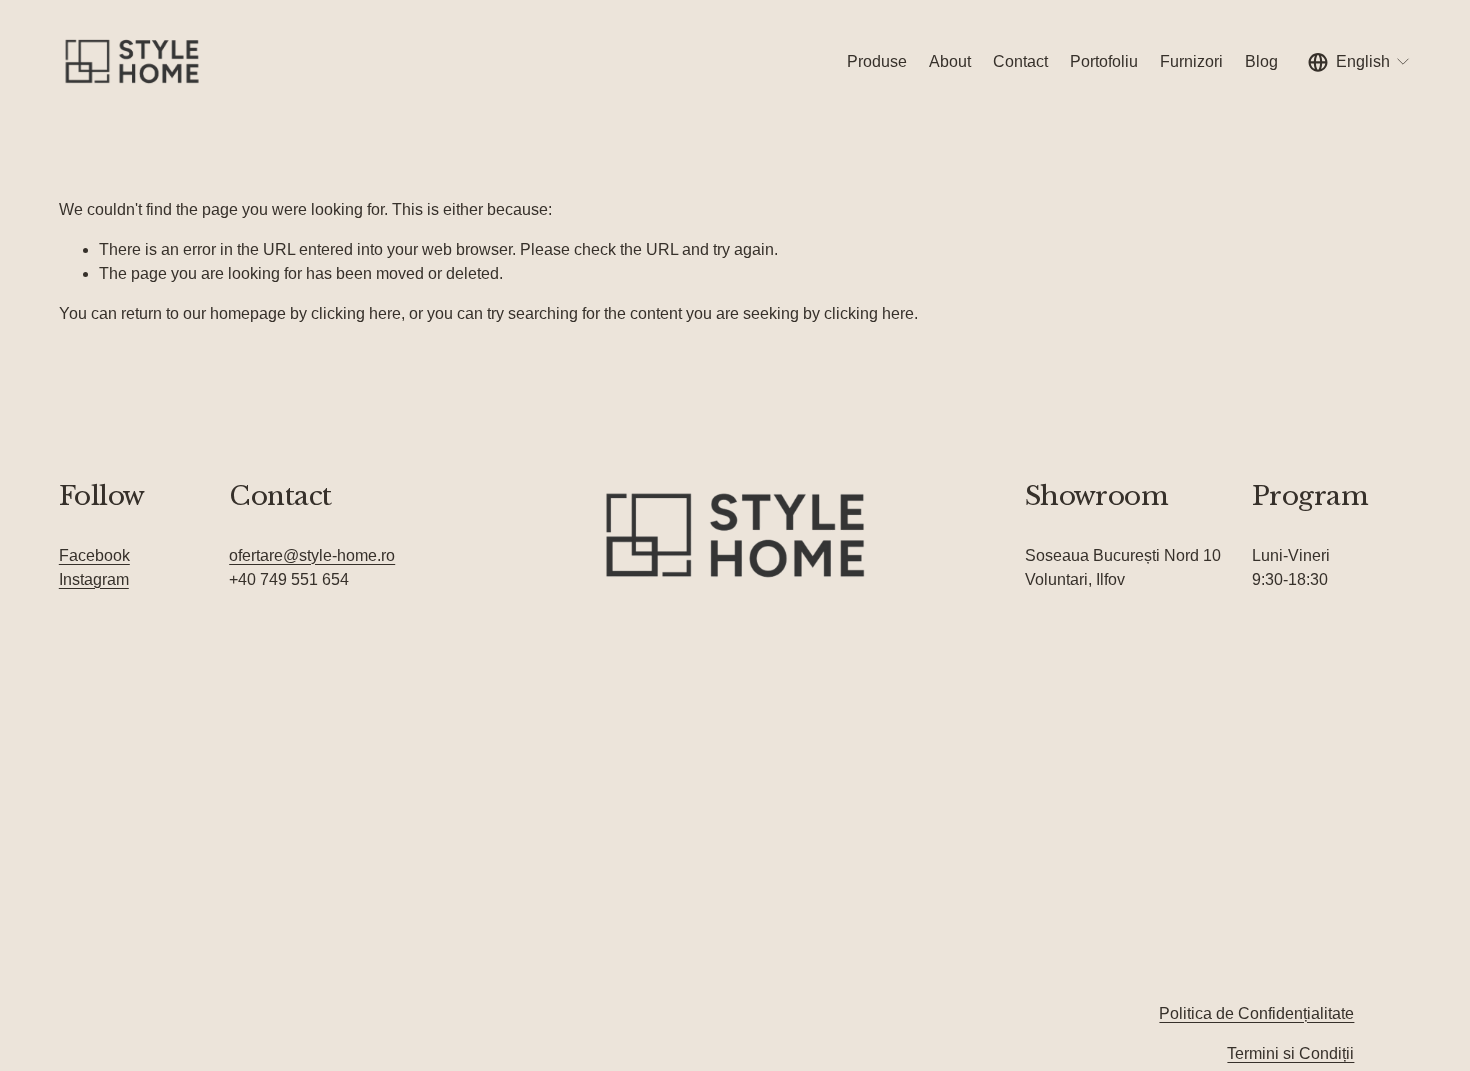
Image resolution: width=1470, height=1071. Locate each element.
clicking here (356, 313)
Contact (1020, 61)
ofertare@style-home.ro (312, 555)
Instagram (94, 579)
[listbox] (1360, 61)
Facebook (94, 555)
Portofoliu (1104, 61)
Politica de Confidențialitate (1256, 1013)
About (950, 61)
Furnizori (1191, 61)
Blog (1261, 61)
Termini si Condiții (1290, 1053)
